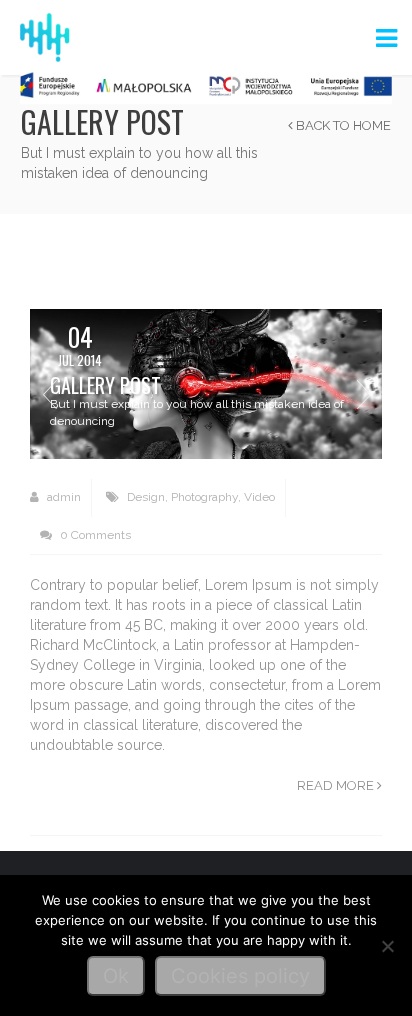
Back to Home (342, 125)
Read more (337, 785)
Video (259, 497)
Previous (49, 394)
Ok (116, 976)
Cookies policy (240, 976)
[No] (387, 946)
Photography (204, 497)
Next (363, 394)
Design (146, 497)
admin (62, 497)
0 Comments (94, 535)
